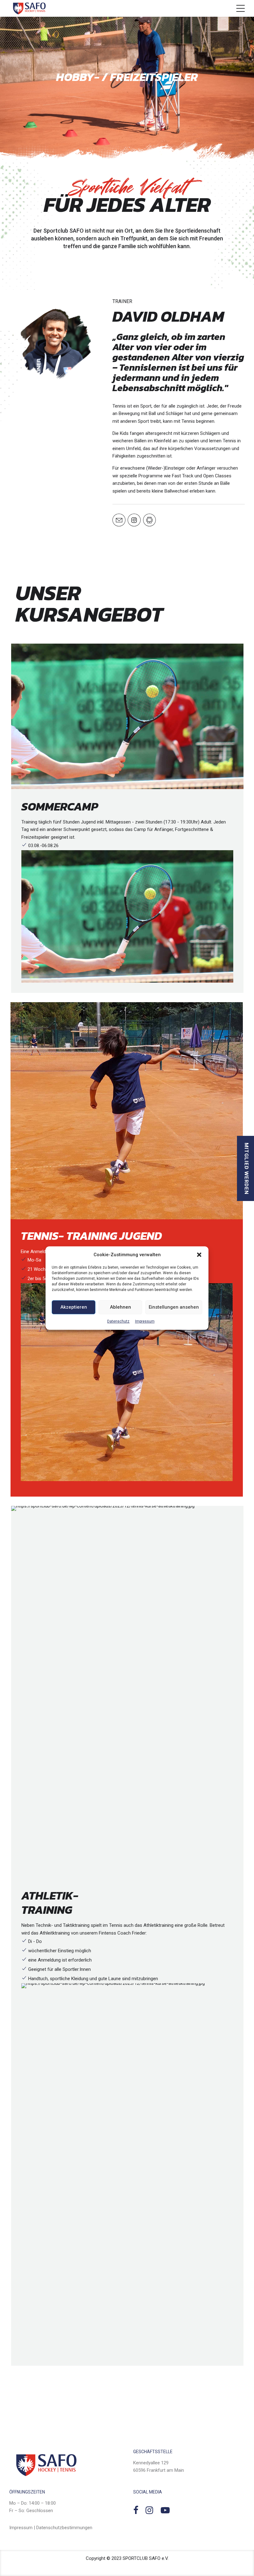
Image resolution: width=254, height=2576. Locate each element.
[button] (199, 1255)
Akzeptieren (74, 1307)
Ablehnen (120, 1307)
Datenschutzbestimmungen (64, 2528)
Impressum (145, 1321)
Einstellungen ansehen (174, 1307)
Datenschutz (118, 1321)
